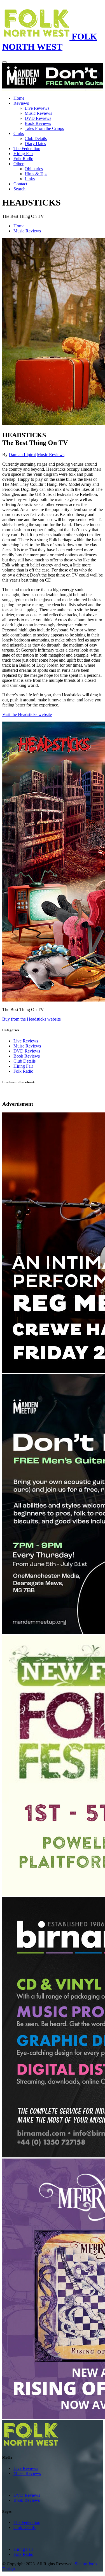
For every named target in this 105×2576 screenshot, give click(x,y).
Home (19, 98)
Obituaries (34, 169)
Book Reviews (38, 123)
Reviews (21, 103)
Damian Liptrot (22, 455)
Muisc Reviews (27, 1046)
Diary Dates (35, 143)
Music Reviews (38, 113)
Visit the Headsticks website (27, 714)
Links (30, 179)
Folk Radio (23, 159)
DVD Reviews (38, 118)
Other (18, 164)
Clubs (19, 133)
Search (19, 189)
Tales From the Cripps (44, 128)
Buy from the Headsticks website (32, 1019)
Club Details (36, 138)
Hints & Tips (36, 174)
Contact (20, 184)
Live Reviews (37, 108)
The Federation (27, 149)
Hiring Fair (23, 154)
